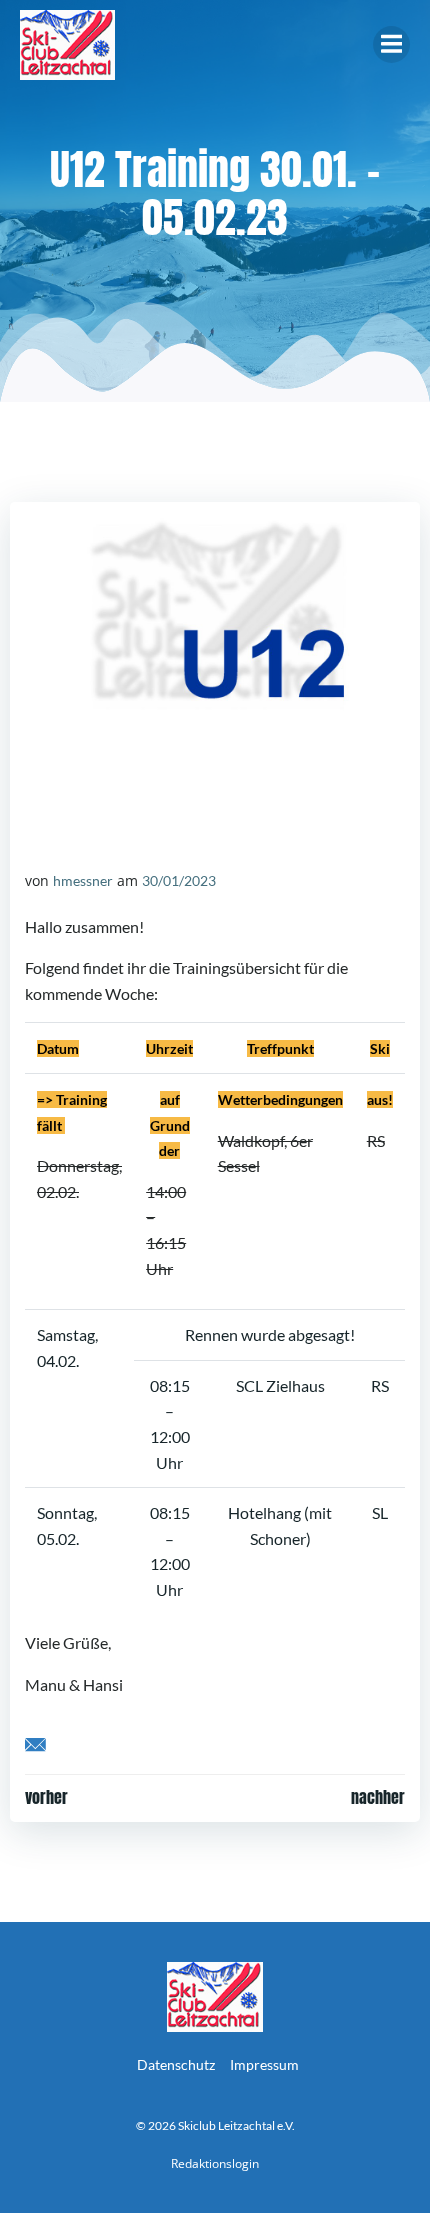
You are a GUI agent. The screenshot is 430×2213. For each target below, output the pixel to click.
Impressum (264, 2064)
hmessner (83, 880)
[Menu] (391, 44)
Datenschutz (176, 2064)
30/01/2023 (179, 880)
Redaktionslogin (215, 2163)
